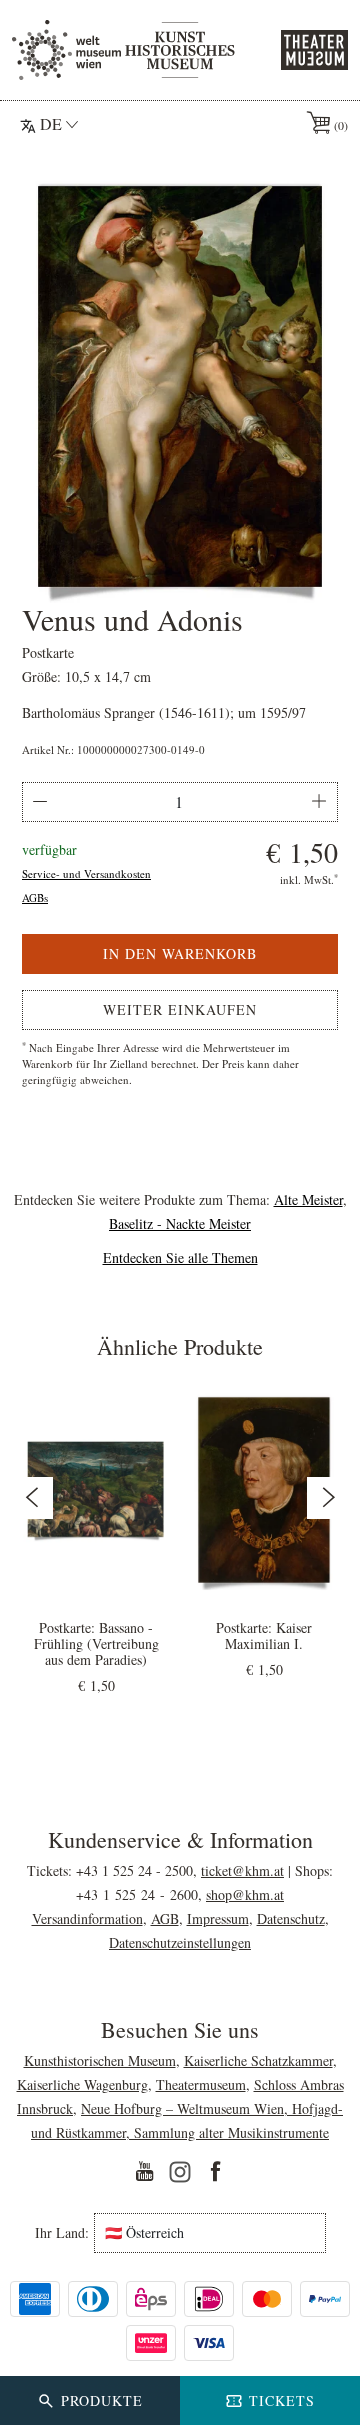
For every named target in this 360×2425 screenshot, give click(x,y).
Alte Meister (308, 1199)
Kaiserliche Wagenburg (82, 2084)
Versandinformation (87, 1918)
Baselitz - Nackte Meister (180, 1223)
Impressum (218, 1918)
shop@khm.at (245, 1894)
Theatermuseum (201, 2084)
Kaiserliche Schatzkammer (258, 2060)
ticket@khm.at (242, 1870)
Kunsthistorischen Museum (100, 2060)
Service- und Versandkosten (86, 873)
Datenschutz (291, 1918)
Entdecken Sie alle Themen (180, 1257)
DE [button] (51, 123)
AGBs (35, 897)
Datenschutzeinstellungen (180, 1942)
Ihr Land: (62, 2233)
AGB (165, 1918)
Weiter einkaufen (180, 1009)
